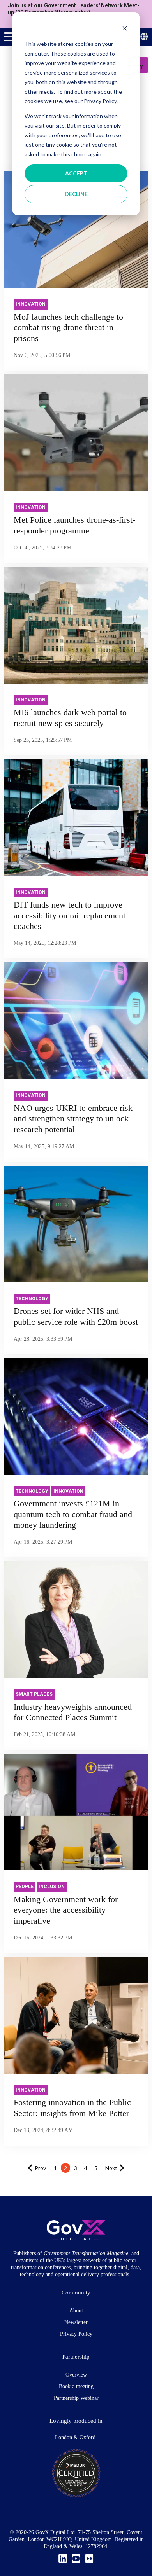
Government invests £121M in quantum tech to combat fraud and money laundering (73, 1514)
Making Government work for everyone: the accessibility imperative (66, 1910)
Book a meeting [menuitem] (76, 2386)
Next (111, 2168)
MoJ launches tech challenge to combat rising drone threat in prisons (68, 327)
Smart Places (34, 1694)
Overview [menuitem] (76, 2375)
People (25, 1887)
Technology (32, 1299)
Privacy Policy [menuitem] (76, 2334)
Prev (40, 2168)
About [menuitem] (76, 2311)
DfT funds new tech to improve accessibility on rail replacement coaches (70, 915)
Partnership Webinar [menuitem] (76, 2398)
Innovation (31, 304)
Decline (76, 194)
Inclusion (52, 1887)
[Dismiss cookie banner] (125, 29)
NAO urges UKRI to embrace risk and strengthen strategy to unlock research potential (73, 1119)
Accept (76, 173)
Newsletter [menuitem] (76, 2322)
